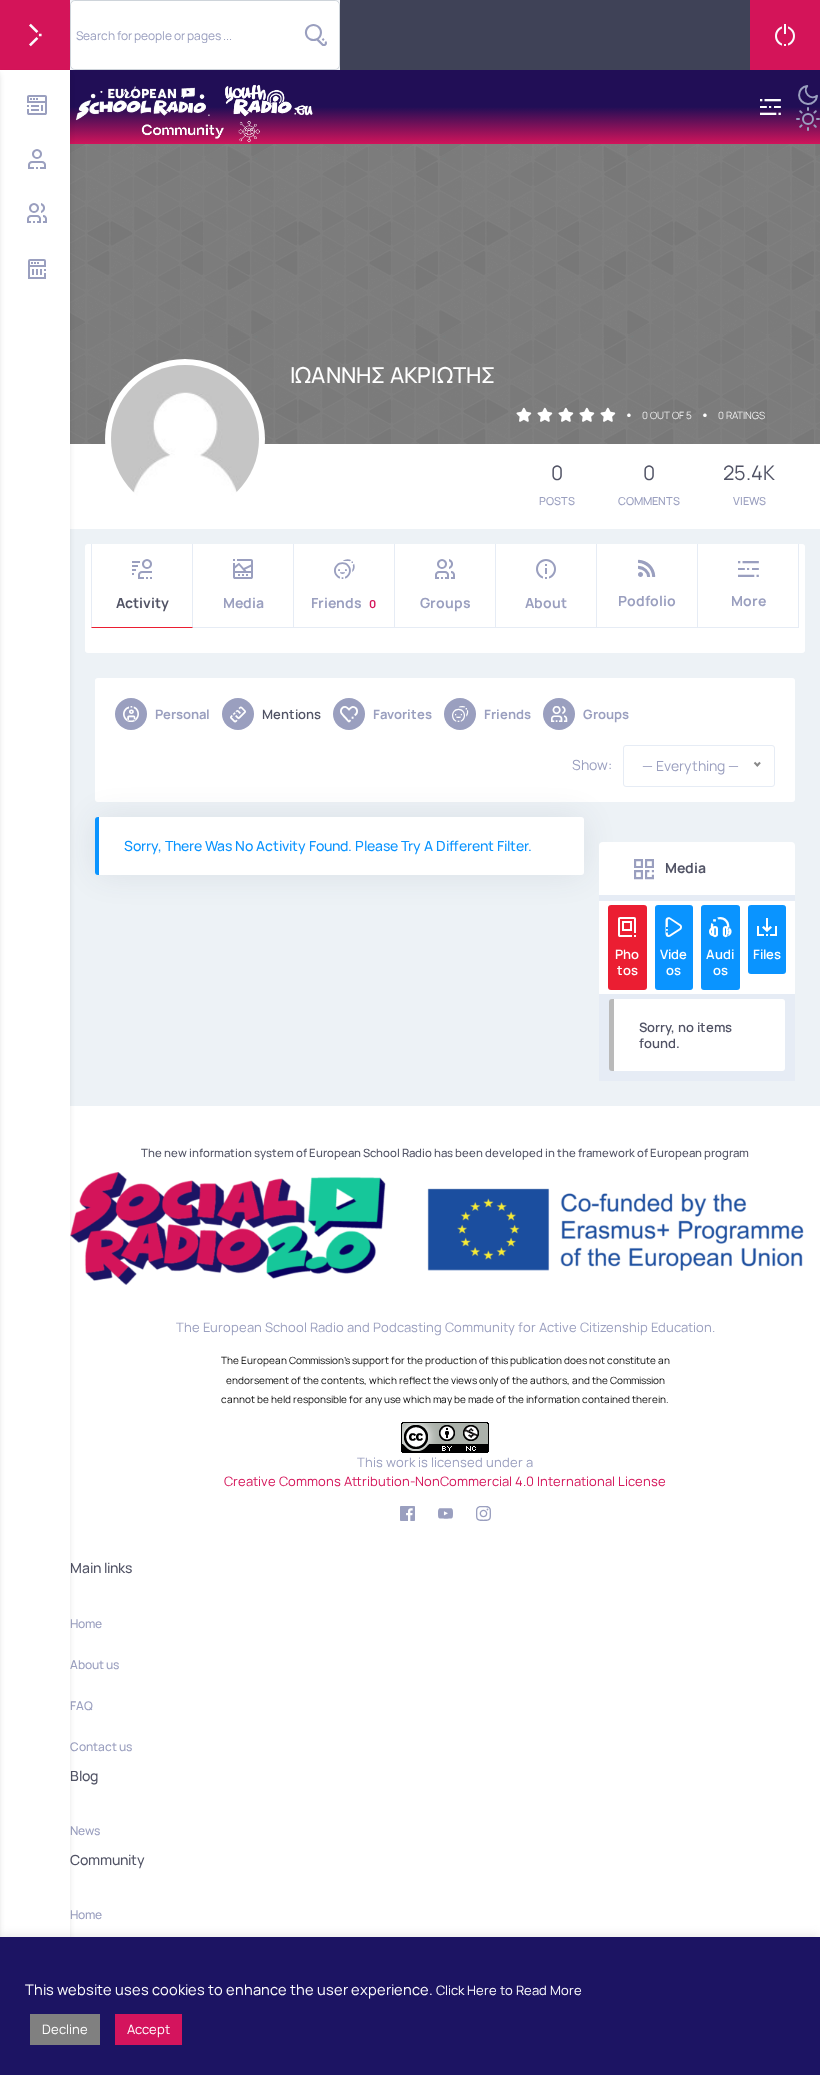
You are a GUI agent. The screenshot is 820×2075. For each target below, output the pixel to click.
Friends (343, 602)
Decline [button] (65, 2029)
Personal (182, 714)
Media (243, 602)
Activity (142, 602)
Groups (445, 602)
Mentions (291, 714)
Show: (592, 765)
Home (86, 1623)
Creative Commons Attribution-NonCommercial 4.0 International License (445, 1481)
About (546, 602)
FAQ (81, 1705)
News (85, 1830)
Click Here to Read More (509, 1990)
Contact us (101, 1746)
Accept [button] (148, 2029)
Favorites (402, 714)
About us (94, 1664)
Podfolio (647, 600)
